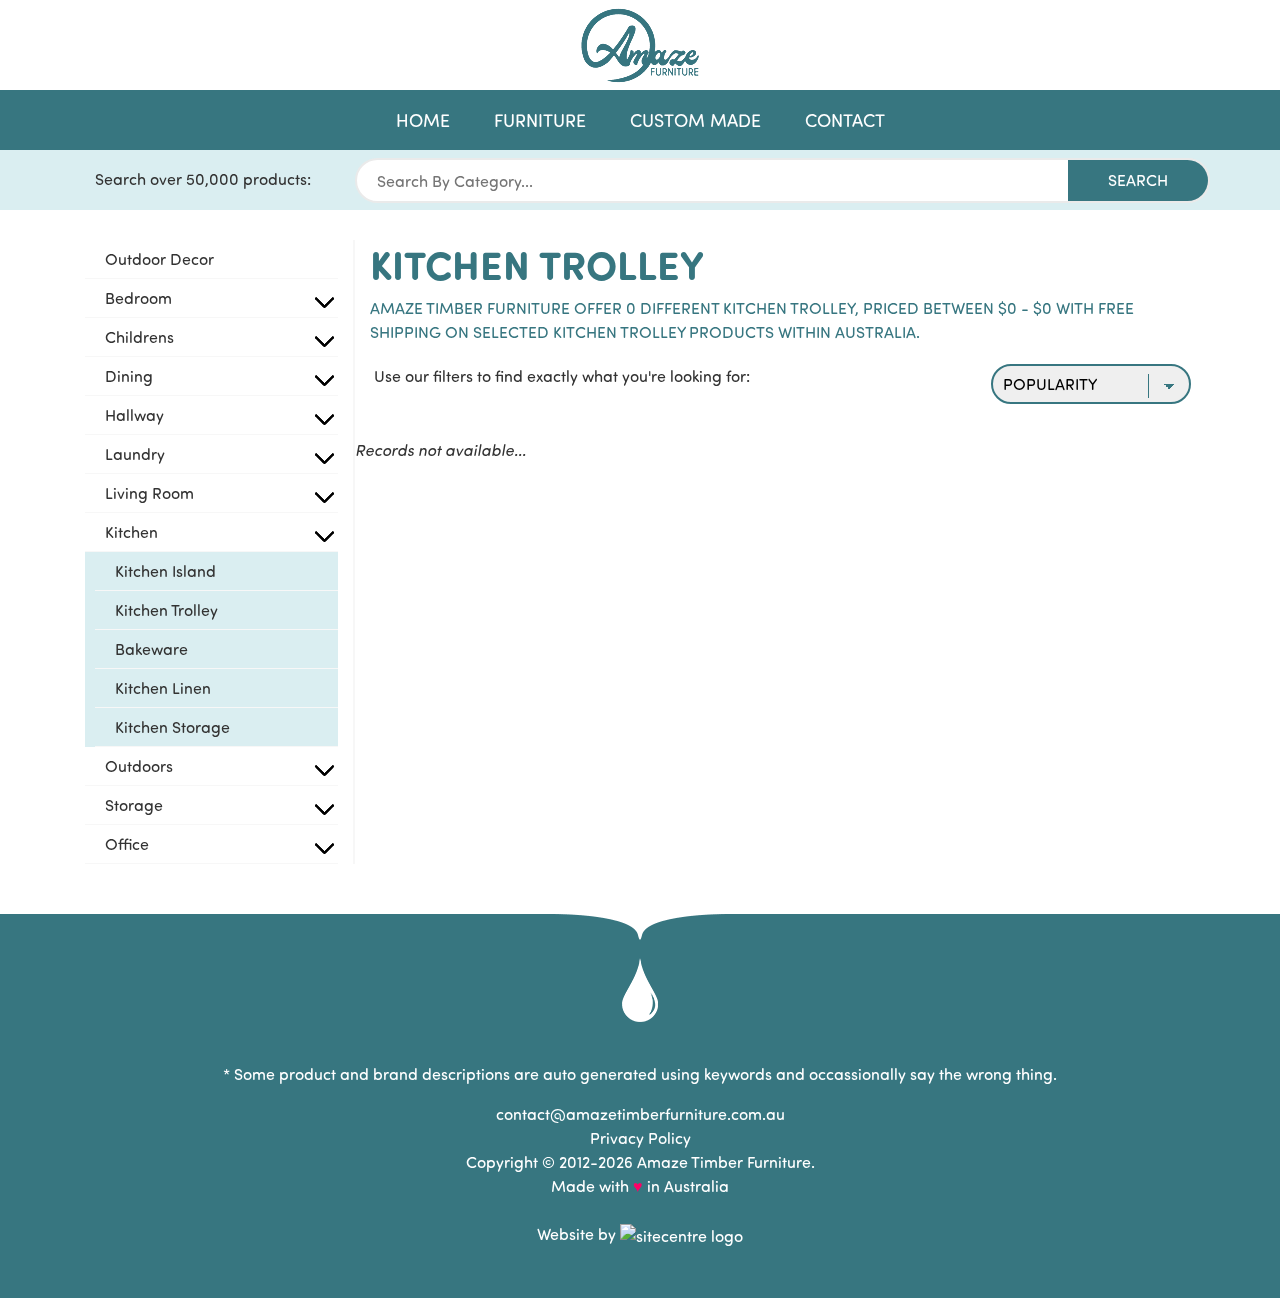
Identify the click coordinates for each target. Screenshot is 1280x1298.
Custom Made (695, 120)
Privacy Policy (640, 1137)
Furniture (540, 120)
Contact (845, 120)
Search (1138, 179)
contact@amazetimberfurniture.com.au (640, 1113)
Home (423, 120)
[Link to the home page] (640, 45)
